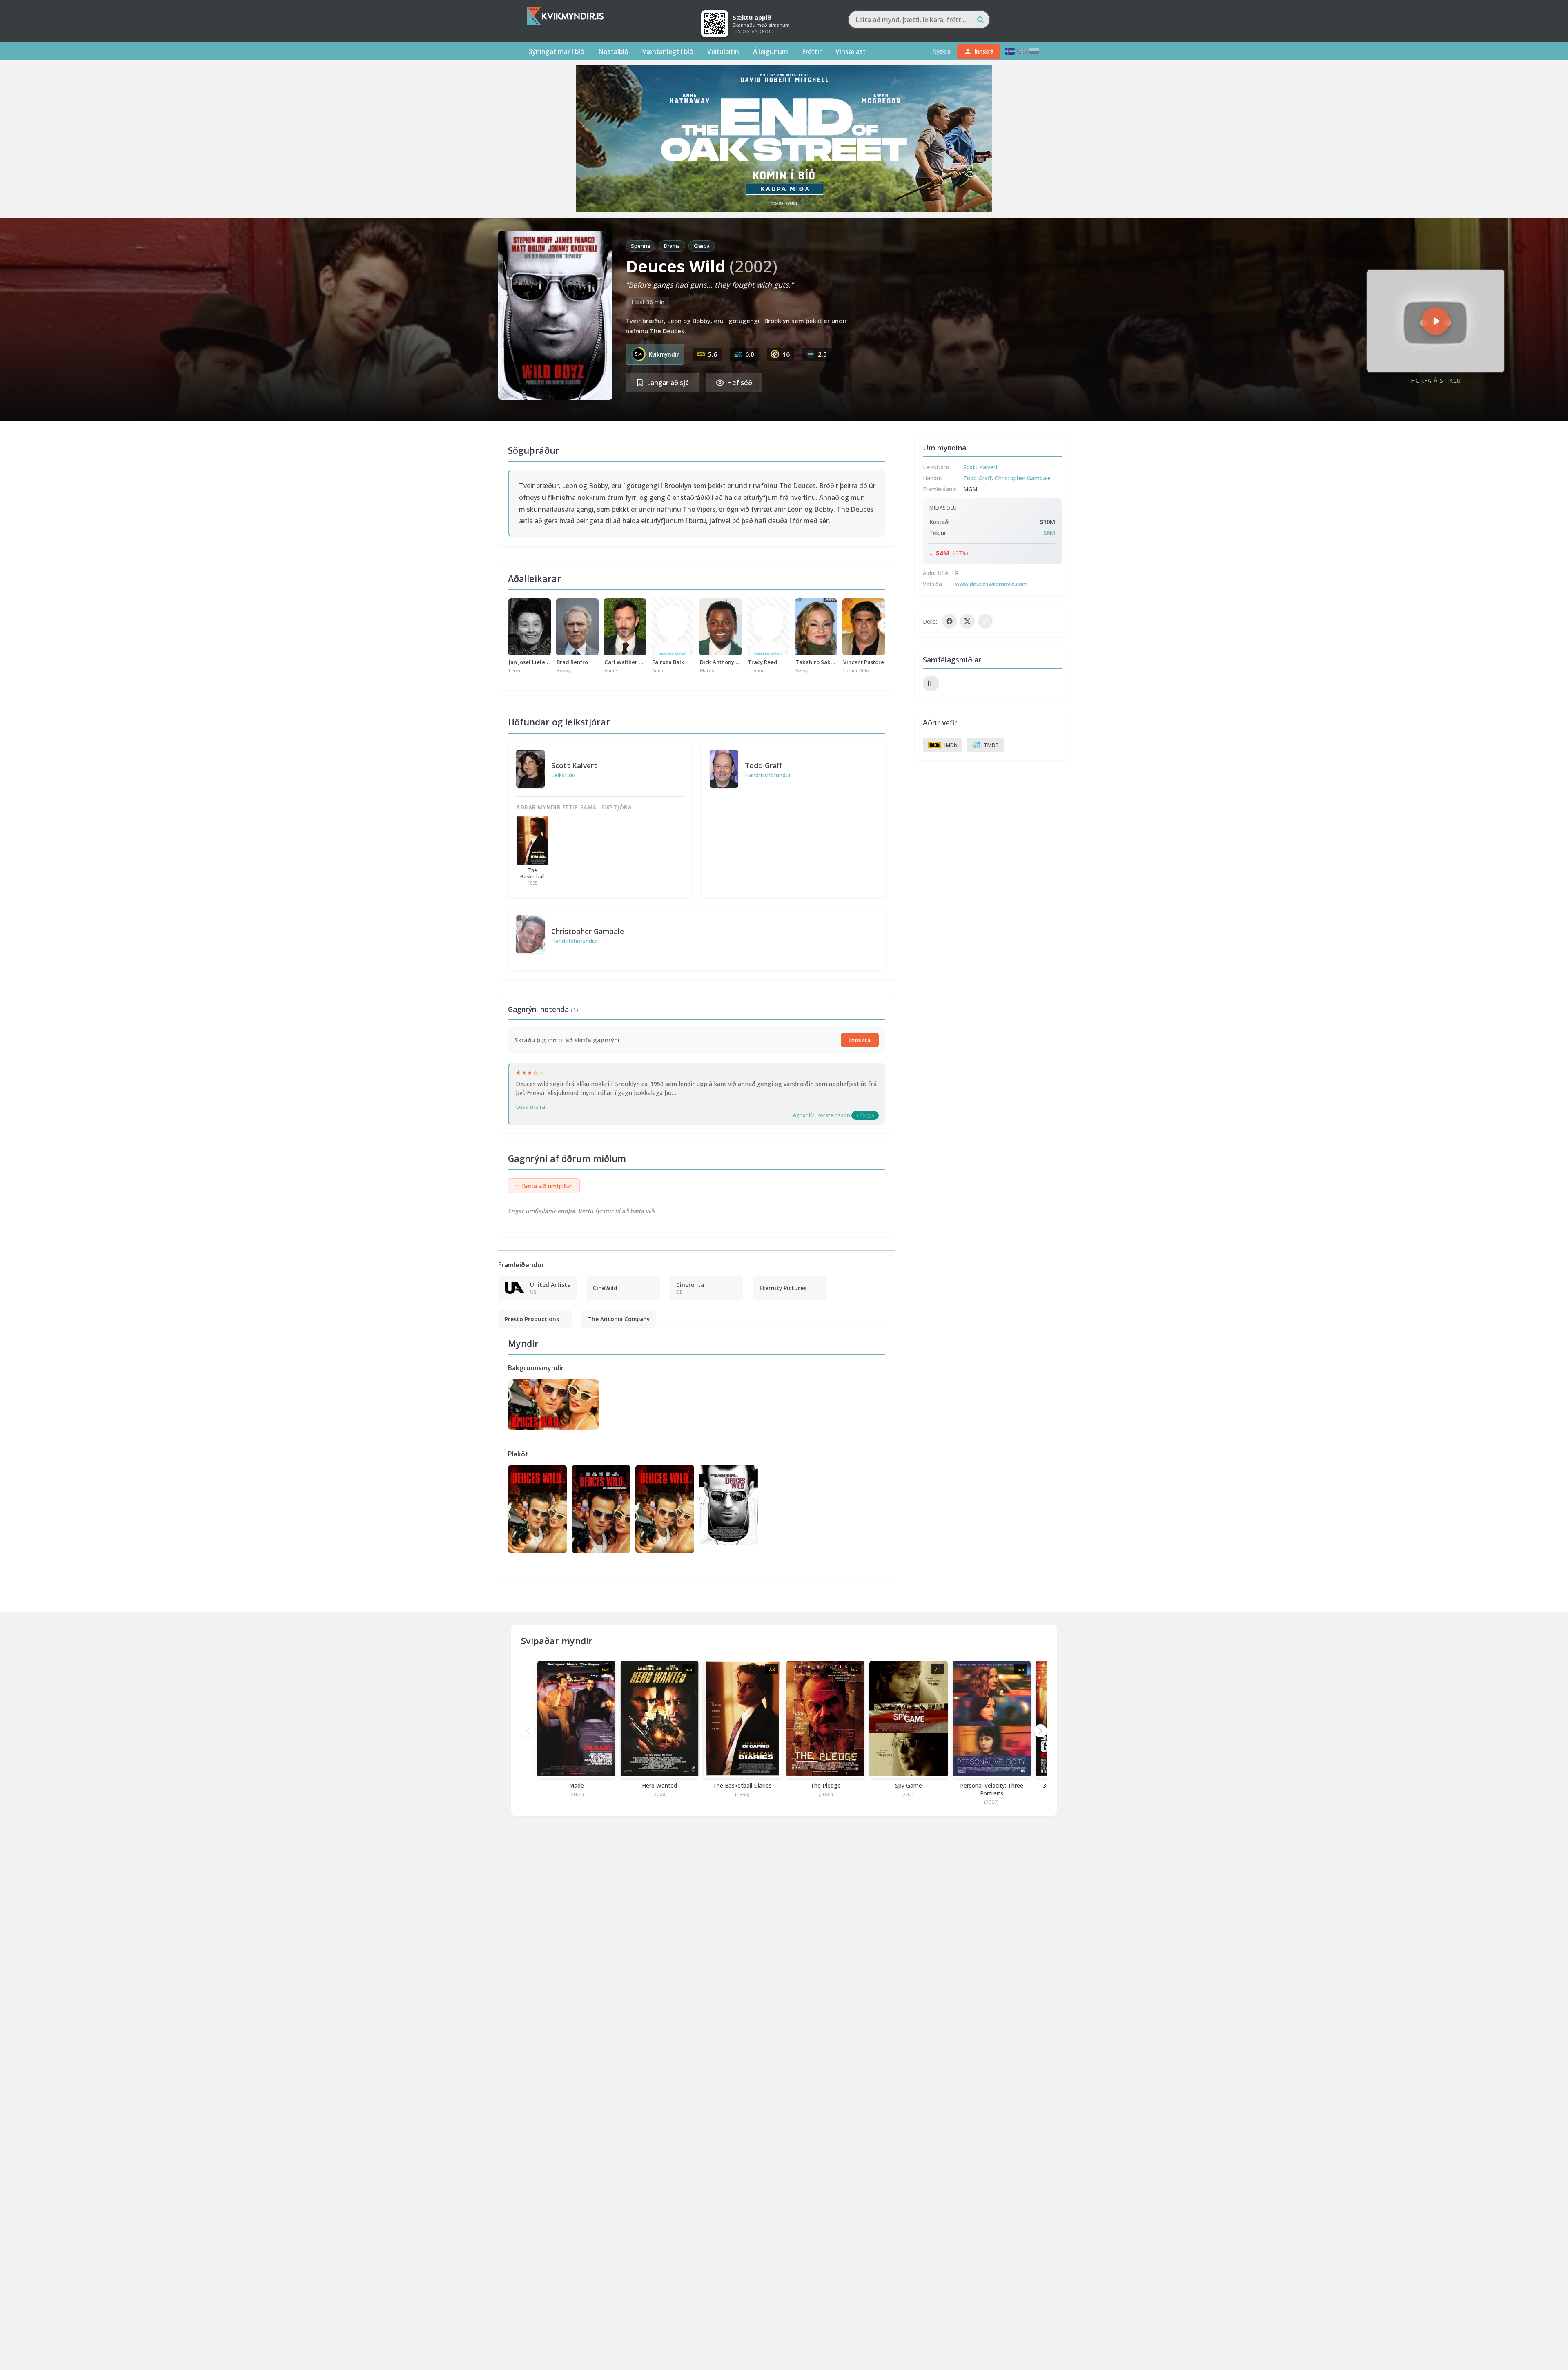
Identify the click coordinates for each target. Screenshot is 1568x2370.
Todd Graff (763, 765)
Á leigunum (771, 51)
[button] (1040, 1731)
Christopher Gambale (588, 931)
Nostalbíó (613, 51)
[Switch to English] (1022, 51)
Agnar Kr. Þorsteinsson (822, 1115)
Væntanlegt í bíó (668, 51)
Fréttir (812, 51)
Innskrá (860, 1040)
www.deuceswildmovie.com (991, 584)
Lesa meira (530, 1107)
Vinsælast (851, 51)
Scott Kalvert (574, 765)
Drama (672, 246)
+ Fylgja (865, 1115)
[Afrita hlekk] (985, 621)
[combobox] (919, 20)
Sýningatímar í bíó (557, 51)
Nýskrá (941, 51)
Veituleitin (723, 51)
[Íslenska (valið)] (1010, 51)
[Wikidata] (931, 683)
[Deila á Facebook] (949, 621)
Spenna (640, 246)
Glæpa (702, 246)
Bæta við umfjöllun (544, 1186)
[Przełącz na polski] (1034, 51)
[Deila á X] (967, 621)
